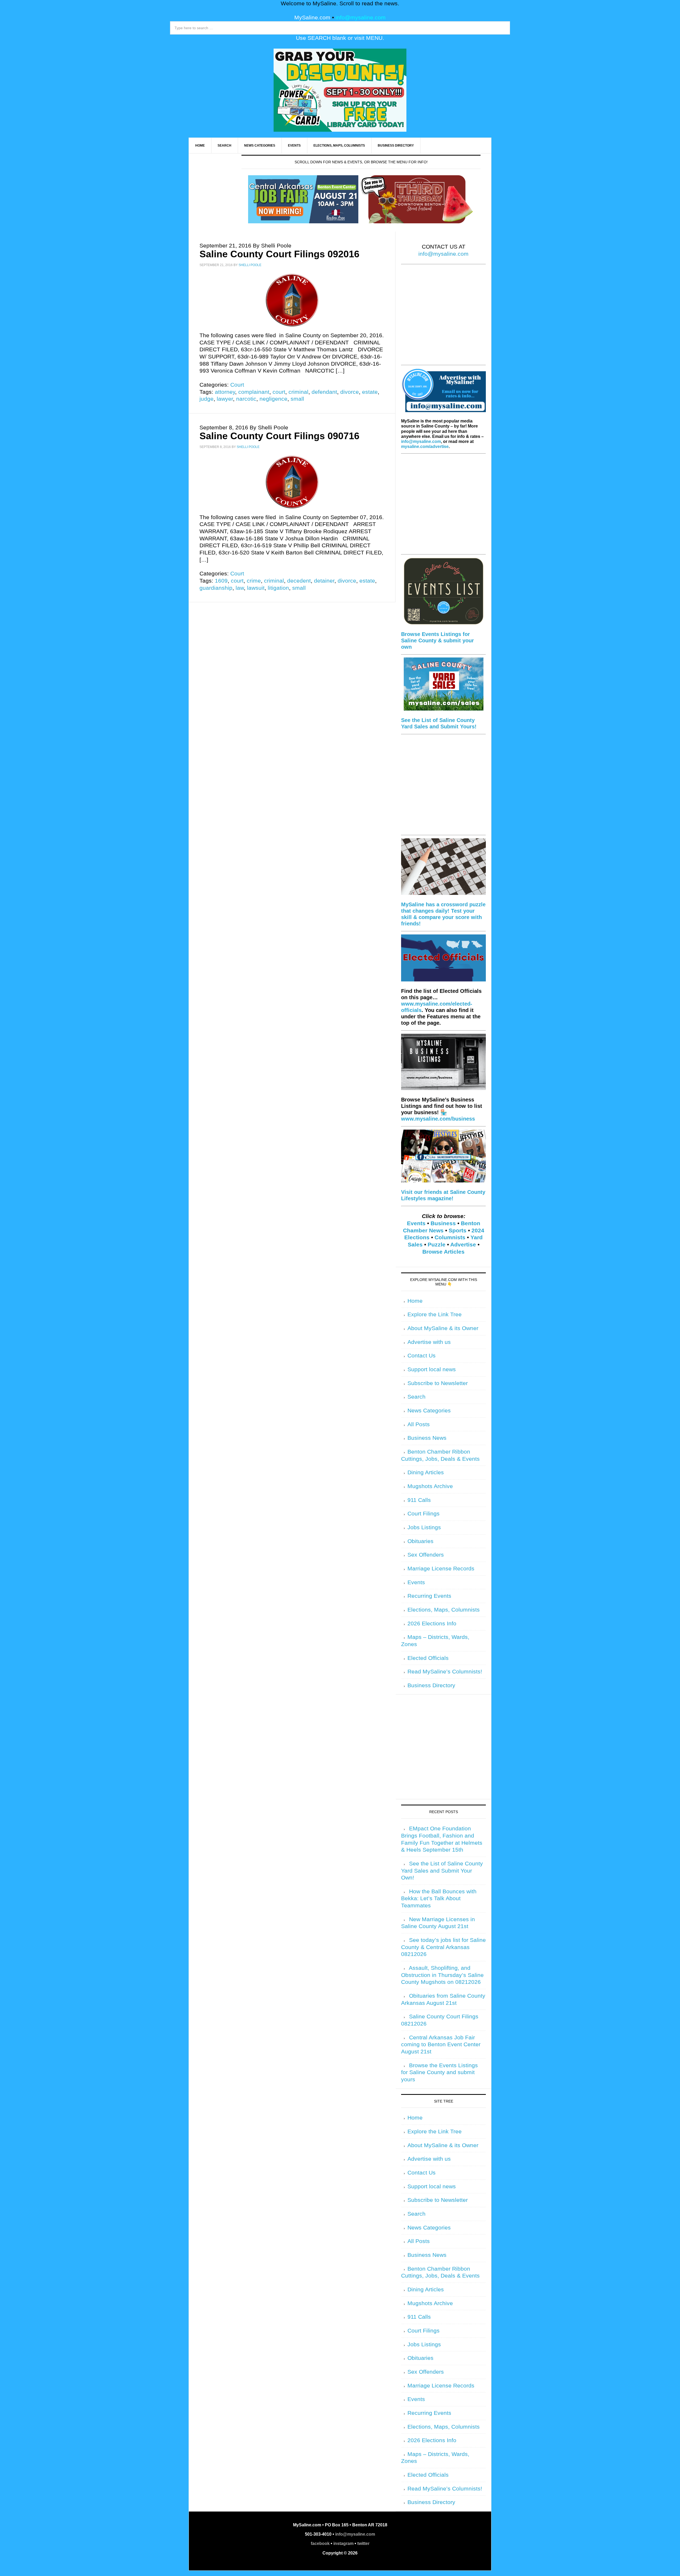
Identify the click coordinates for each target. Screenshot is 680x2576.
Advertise (463, 1245)
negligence (273, 399)
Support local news (432, 1369)
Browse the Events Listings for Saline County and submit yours (439, 2072)
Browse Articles (443, 1252)
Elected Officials (428, 1658)
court (279, 392)
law (240, 588)
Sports (458, 1231)
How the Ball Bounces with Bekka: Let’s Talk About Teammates (439, 1898)
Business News (427, 1438)
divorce (350, 392)
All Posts (419, 1424)
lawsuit (256, 588)
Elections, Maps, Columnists (444, 1610)
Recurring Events (429, 1596)
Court (237, 385)
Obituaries (420, 1541)
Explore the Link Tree (435, 1314)
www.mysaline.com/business (438, 1119)
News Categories (429, 1411)
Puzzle (437, 1245)
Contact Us (422, 1356)
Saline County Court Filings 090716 (279, 436)
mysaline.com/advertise (425, 447)
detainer (324, 581)
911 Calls (419, 1500)
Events (416, 1223)
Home (415, 1301)
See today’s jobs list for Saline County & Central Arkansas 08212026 (443, 1947)
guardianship (216, 588)
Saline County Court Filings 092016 (279, 254)
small (297, 399)
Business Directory (431, 1685)
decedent (299, 581)
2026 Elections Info (432, 1624)
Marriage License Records (441, 1569)
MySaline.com (312, 18)
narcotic (246, 399)
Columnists (450, 1237)
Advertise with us (429, 1342)
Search (416, 1397)
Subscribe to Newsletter (438, 1383)
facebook (320, 2543)
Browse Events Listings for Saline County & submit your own (437, 640)
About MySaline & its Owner (443, 1328)
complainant (254, 392)
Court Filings (424, 1514)
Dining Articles (426, 1472)
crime (254, 581)
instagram (343, 2543)
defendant (324, 392)
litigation (278, 588)
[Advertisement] (443, 318)
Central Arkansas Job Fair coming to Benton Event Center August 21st (441, 2045)
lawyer (225, 399)
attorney (225, 392)
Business (443, 1223)
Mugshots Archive (430, 1486)
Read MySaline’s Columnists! (445, 1672)
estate (370, 392)
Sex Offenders (426, 1555)
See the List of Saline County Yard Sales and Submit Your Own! (442, 1871)
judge (207, 399)
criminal (298, 392)
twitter (363, 2543)
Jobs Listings (424, 1527)
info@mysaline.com (361, 18)
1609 (221, 581)
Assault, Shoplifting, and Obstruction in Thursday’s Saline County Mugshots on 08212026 (442, 1975)
